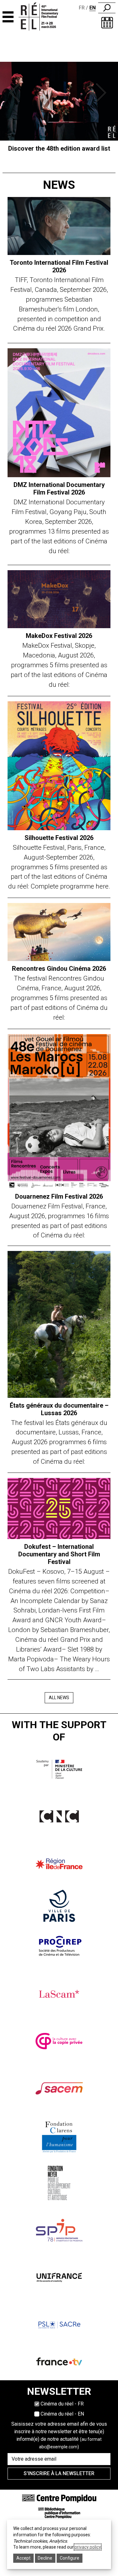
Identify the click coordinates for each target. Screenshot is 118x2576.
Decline (45, 2558)
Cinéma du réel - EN (62, 2414)
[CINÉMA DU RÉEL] (44, 17)
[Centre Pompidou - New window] (59, 2498)
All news (59, 1698)
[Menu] (8, 17)
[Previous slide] (16, 93)
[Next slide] (102, 93)
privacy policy (88, 2547)
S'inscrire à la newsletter (59, 2473)
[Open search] (107, 8)
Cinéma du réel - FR (62, 2404)
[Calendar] (107, 23)
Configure (70, 2558)
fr (82, 8)
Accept (23, 2558)
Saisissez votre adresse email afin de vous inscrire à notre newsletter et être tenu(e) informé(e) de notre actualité (59, 2435)
